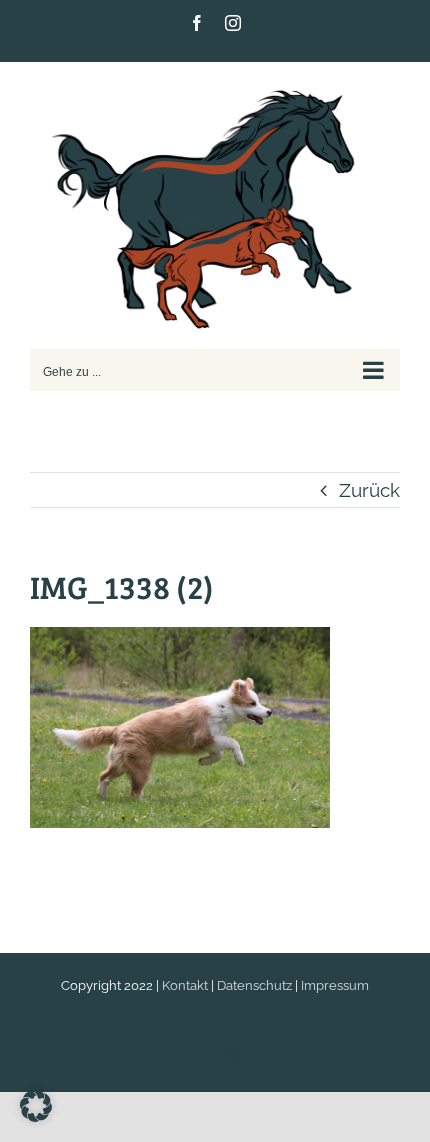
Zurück (369, 490)
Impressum (335, 985)
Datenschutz (254, 985)
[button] (36, 1106)
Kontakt (185, 985)
